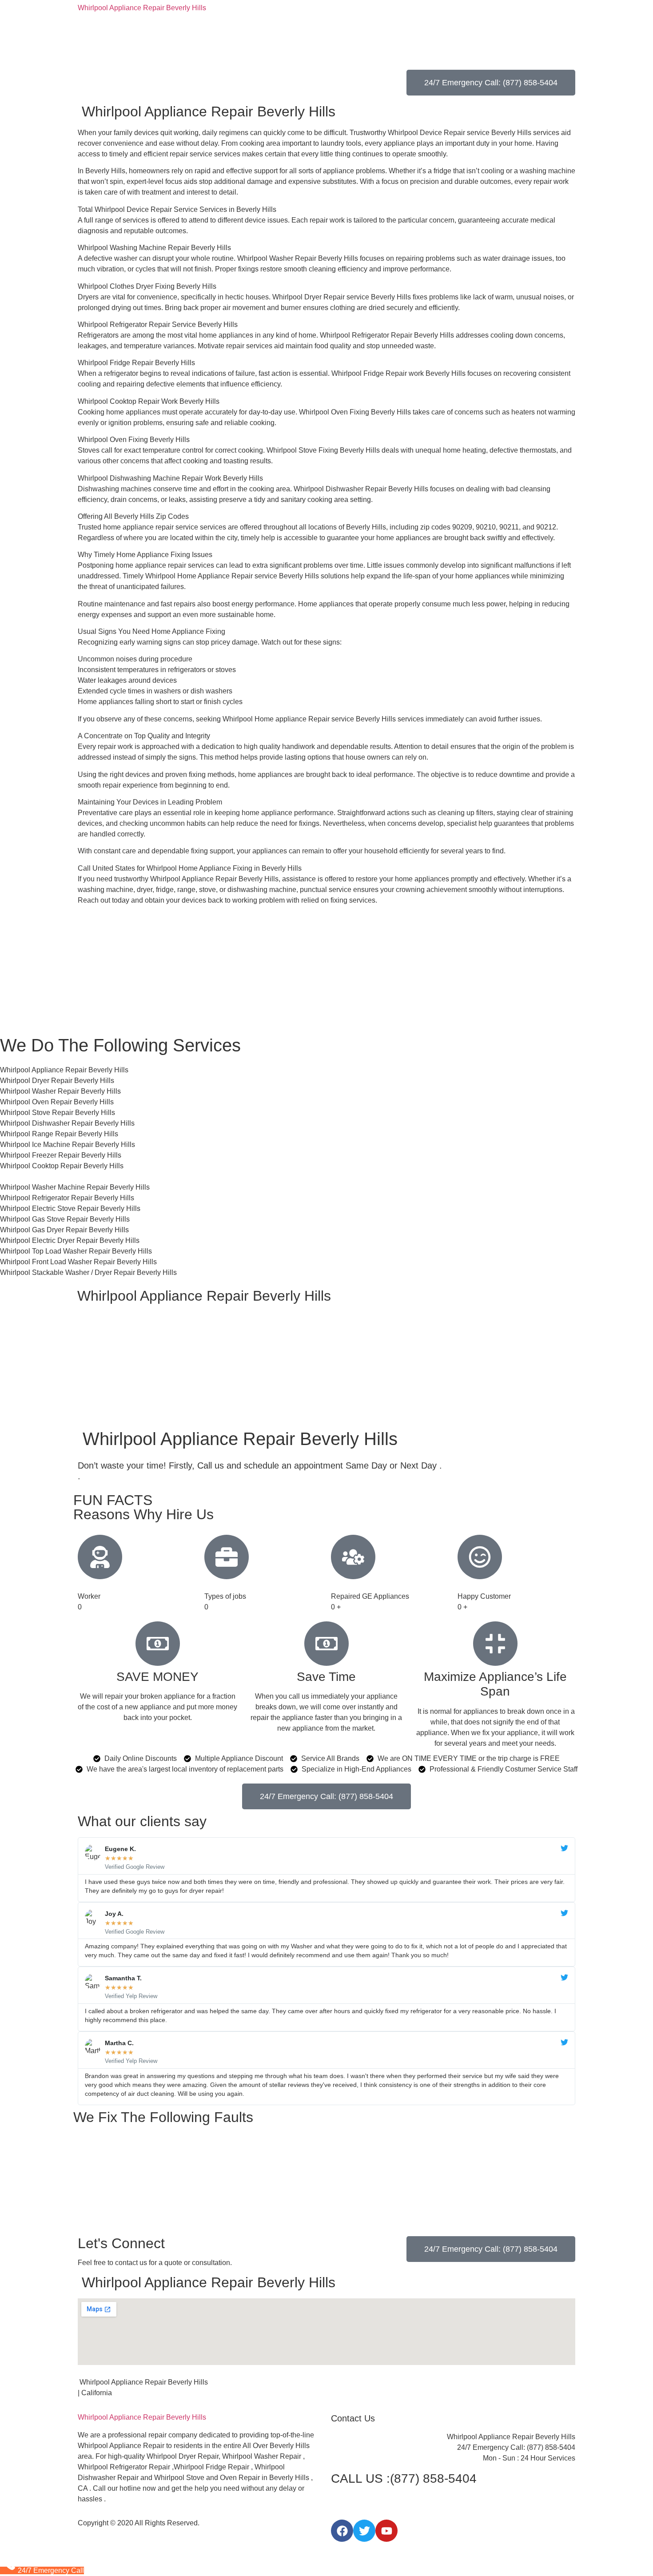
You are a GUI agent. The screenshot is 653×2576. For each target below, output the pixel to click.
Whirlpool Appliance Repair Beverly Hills (142, 8)
